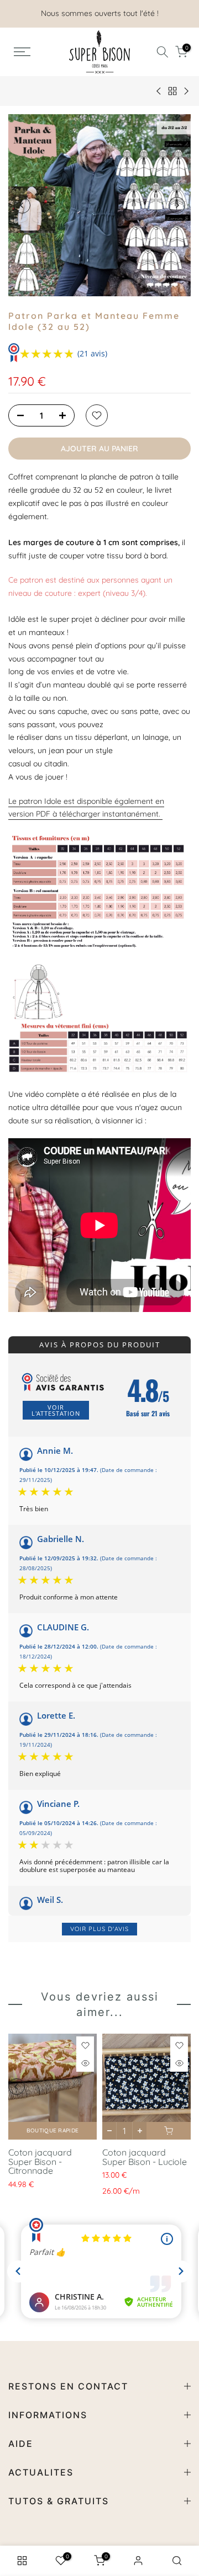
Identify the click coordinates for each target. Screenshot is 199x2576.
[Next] (177, 205)
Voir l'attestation (56, 1410)
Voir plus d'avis (99, 1929)
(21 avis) (92, 353)
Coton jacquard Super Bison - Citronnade (40, 2161)
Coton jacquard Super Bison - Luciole (145, 2157)
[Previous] (22, 205)
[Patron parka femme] (99, 892)
